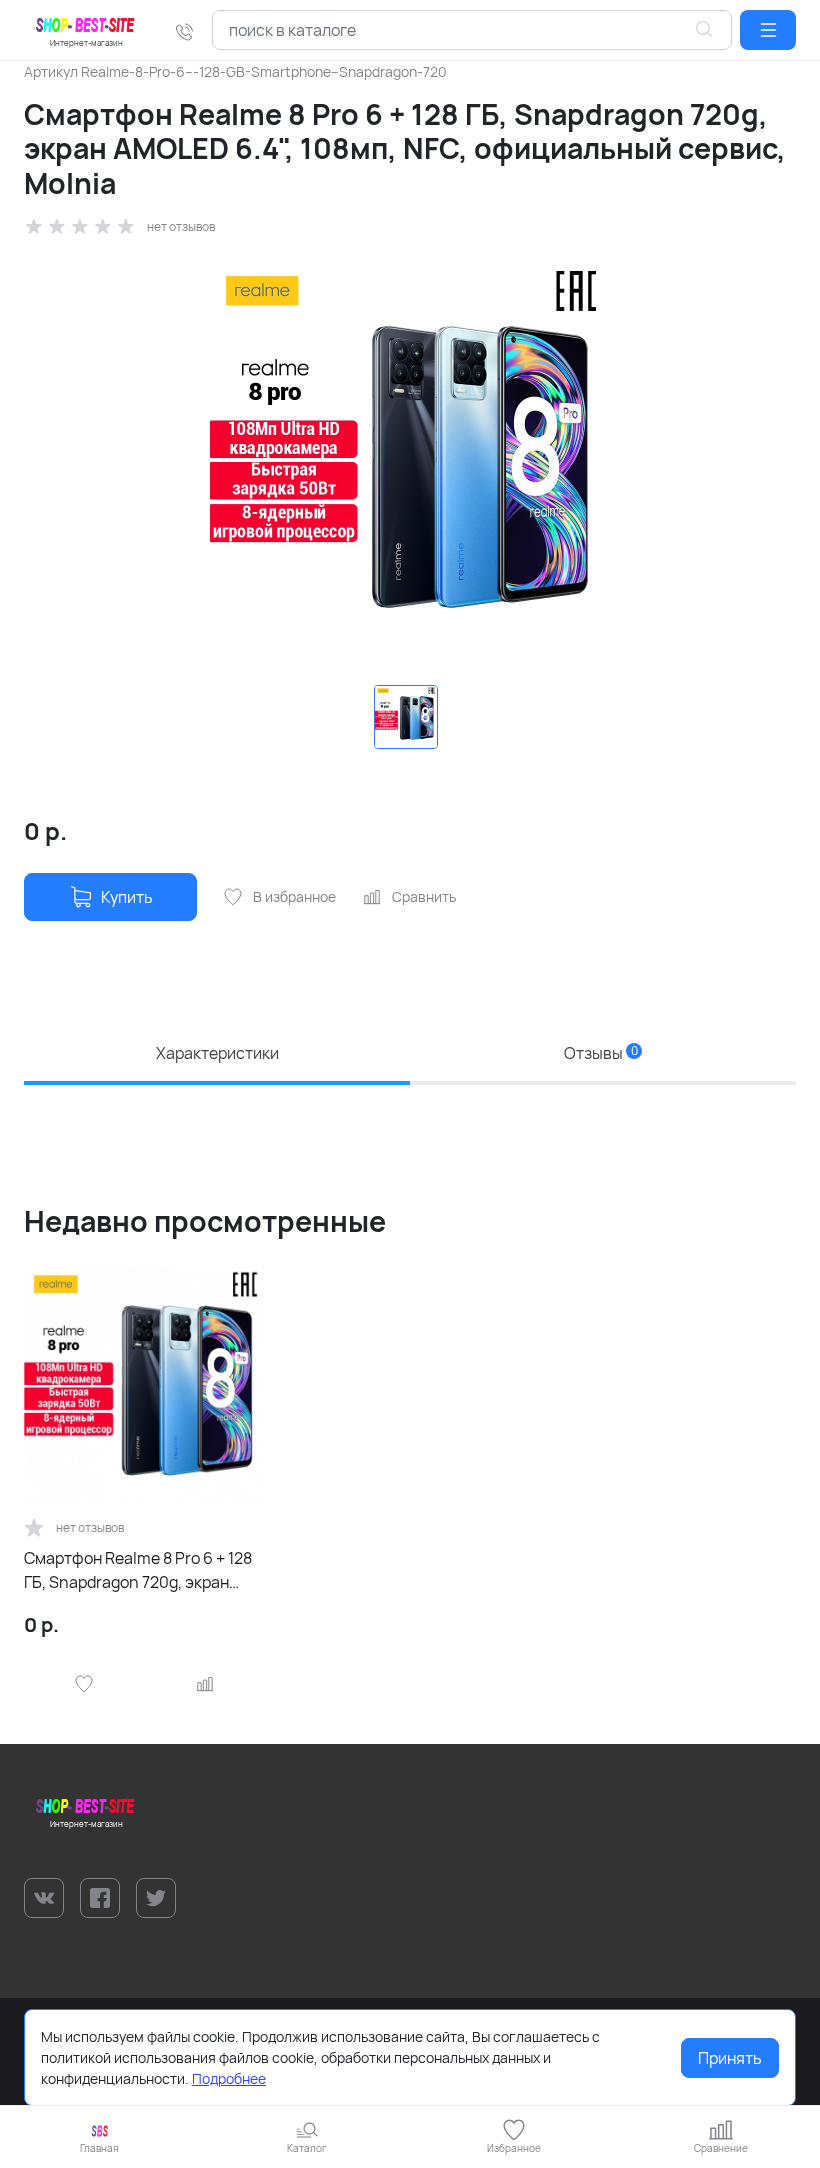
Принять (730, 2058)
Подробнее (229, 2078)
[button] (768, 30)
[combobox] (472, 30)
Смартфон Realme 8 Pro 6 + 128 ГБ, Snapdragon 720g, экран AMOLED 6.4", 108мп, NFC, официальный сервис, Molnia (138, 1570)
